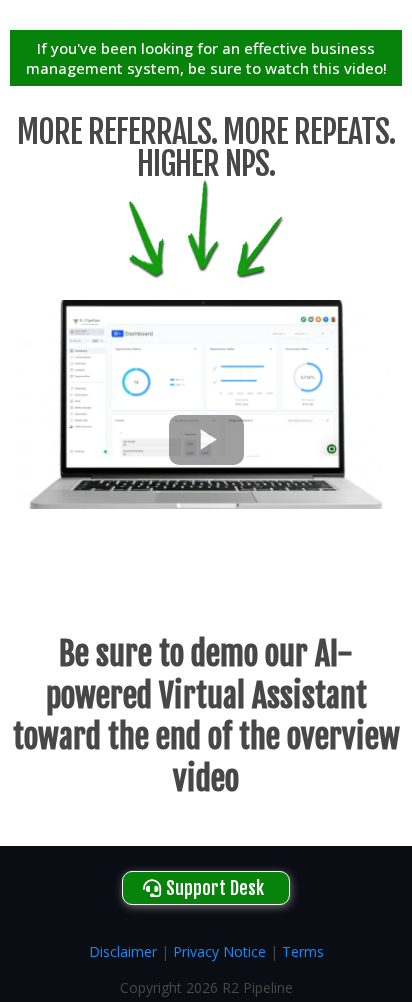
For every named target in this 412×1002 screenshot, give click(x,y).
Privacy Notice (219, 951)
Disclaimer (123, 951)
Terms (303, 951)
